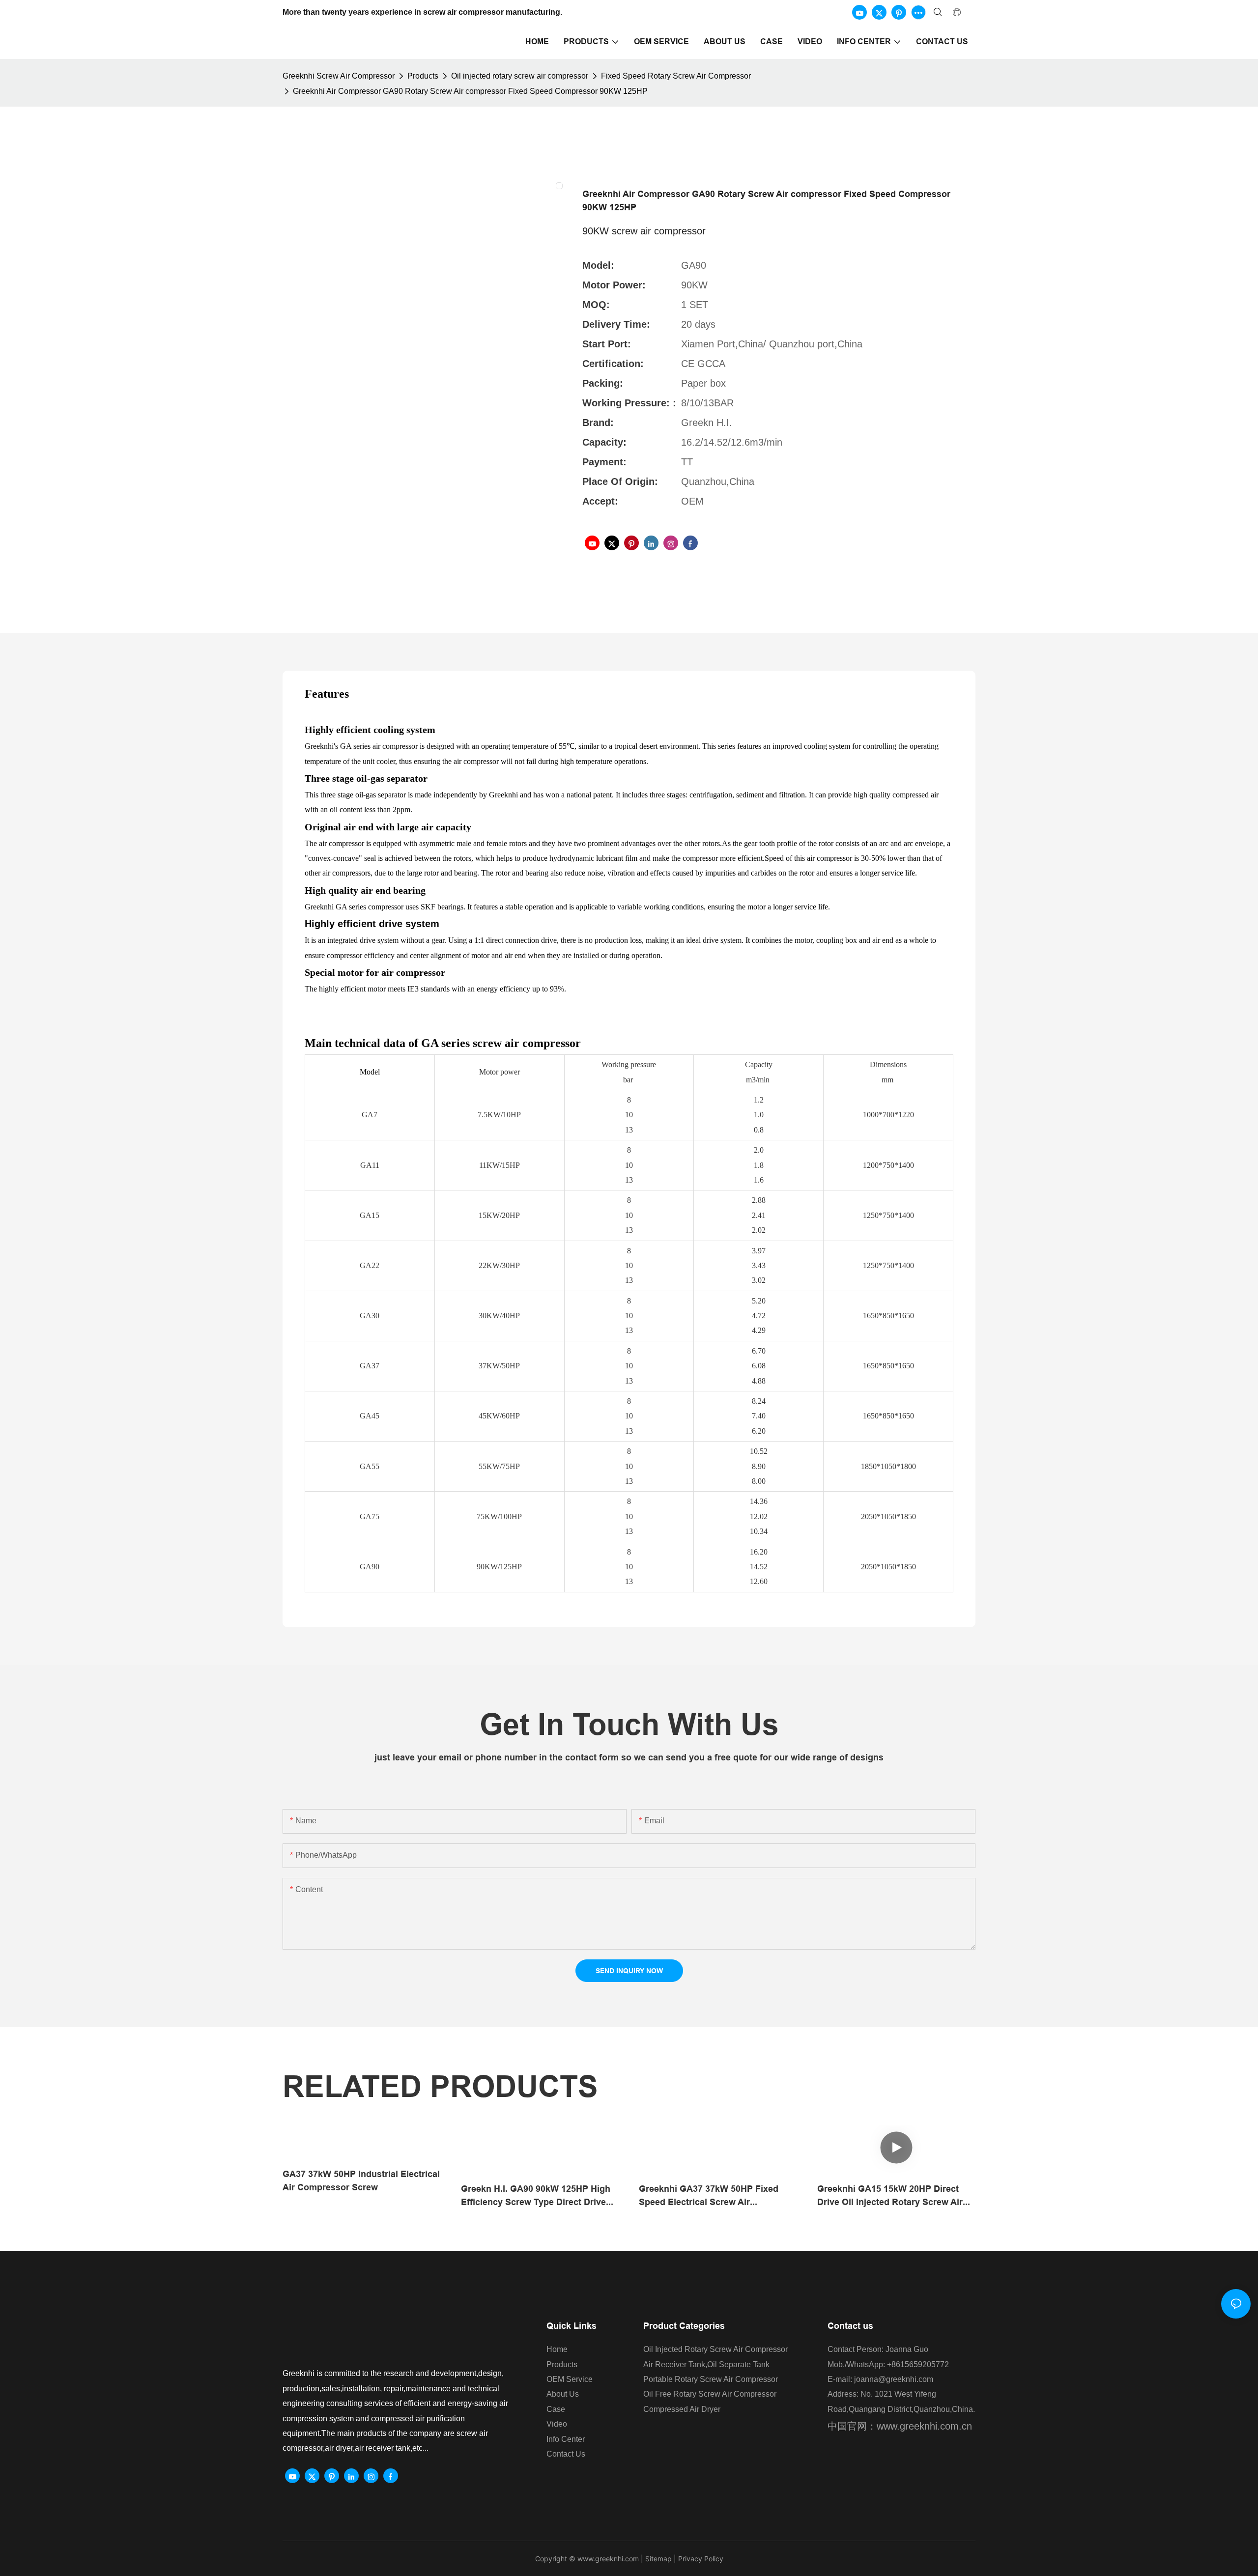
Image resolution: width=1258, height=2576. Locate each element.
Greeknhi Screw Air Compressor (339, 76)
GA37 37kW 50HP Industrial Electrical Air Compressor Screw (361, 2180)
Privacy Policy (701, 2559)
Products (423, 76)
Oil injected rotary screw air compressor (520, 76)
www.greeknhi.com (608, 2559)
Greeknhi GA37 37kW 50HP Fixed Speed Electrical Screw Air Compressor (709, 2196)
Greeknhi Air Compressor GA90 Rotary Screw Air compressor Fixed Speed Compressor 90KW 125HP (470, 91)
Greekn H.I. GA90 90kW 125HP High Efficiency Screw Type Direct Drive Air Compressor (536, 2196)
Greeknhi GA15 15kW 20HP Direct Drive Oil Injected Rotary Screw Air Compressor (890, 2196)
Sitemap (658, 2559)
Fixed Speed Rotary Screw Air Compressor (676, 76)
